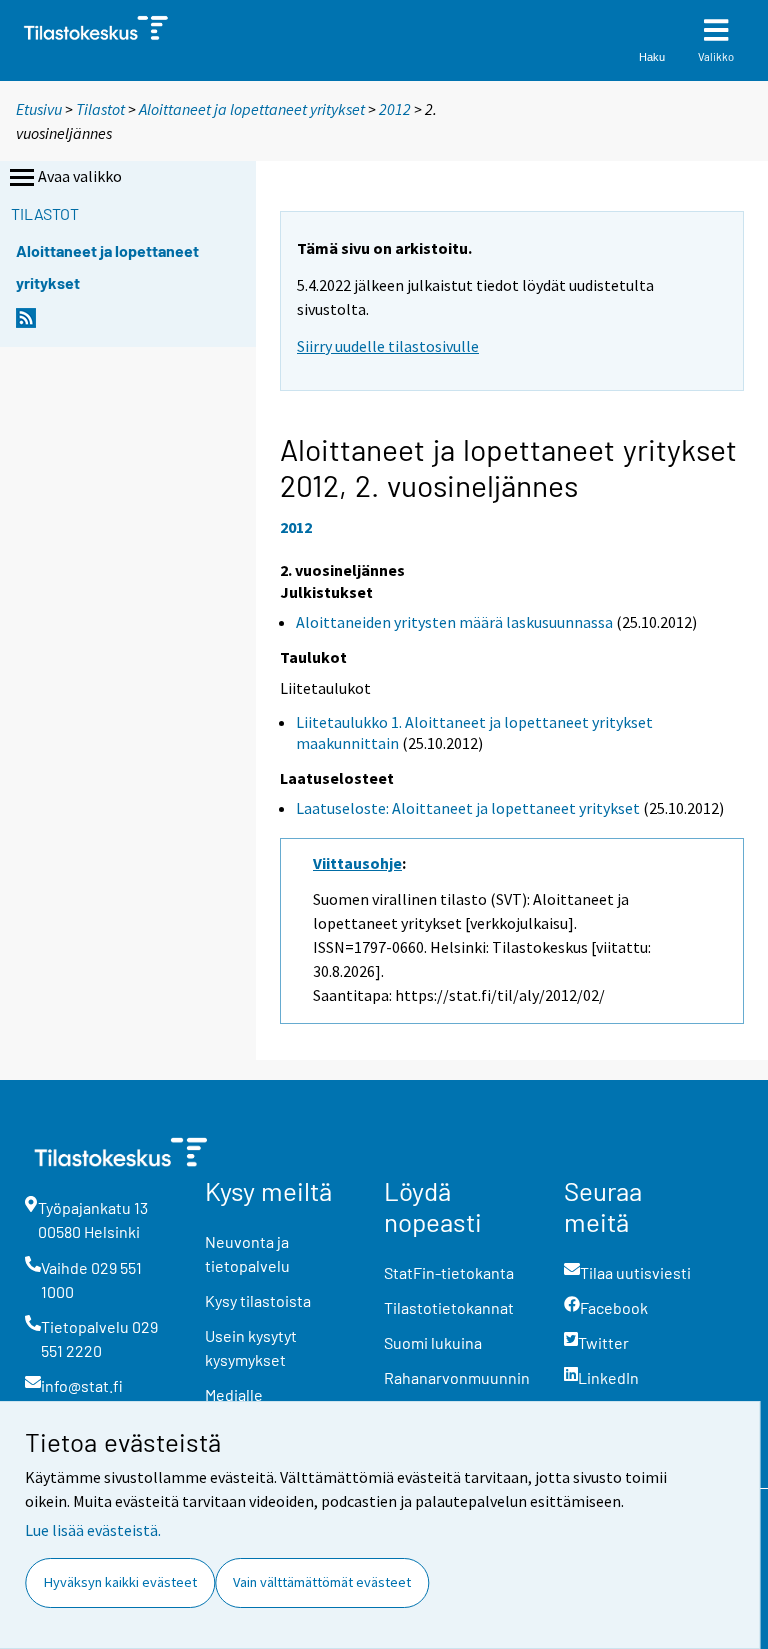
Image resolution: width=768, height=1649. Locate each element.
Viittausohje (357, 863)
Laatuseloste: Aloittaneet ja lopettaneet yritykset (468, 808)
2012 (395, 109)
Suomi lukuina (433, 1342)
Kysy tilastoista (258, 1300)
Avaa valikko (80, 176)
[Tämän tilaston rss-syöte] (26, 323)
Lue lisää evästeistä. (93, 1530)
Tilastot (100, 109)
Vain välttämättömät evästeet (322, 1582)
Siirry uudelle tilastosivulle (388, 346)
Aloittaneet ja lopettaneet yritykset (252, 109)
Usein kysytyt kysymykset (251, 1347)
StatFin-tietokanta (449, 1272)
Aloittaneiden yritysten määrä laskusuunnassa (454, 622)
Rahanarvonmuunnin (457, 1377)
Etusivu (39, 109)
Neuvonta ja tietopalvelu (247, 1253)
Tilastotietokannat (449, 1307)
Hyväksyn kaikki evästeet (120, 1582)
